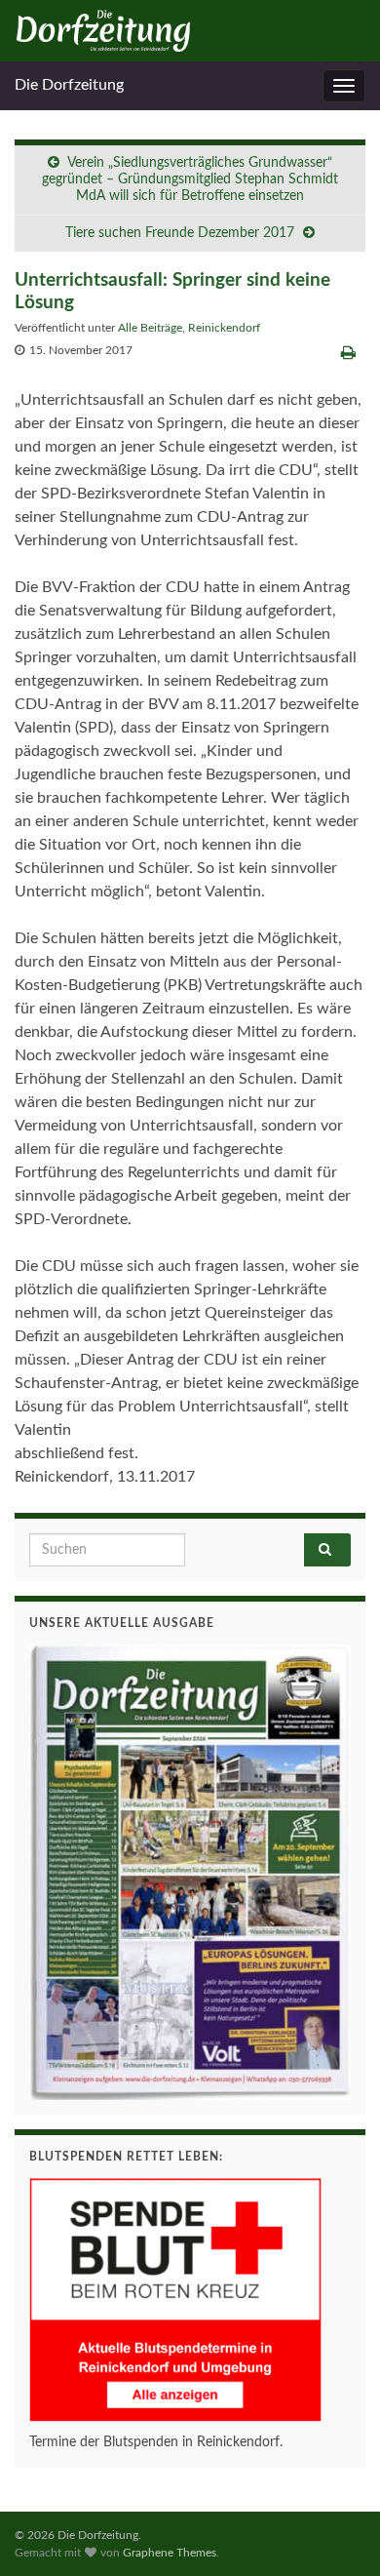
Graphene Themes (170, 2553)
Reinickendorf (224, 328)
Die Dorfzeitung (69, 85)
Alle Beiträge (150, 328)
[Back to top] (336, 2532)
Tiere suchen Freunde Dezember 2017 (180, 233)
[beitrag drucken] (348, 353)
